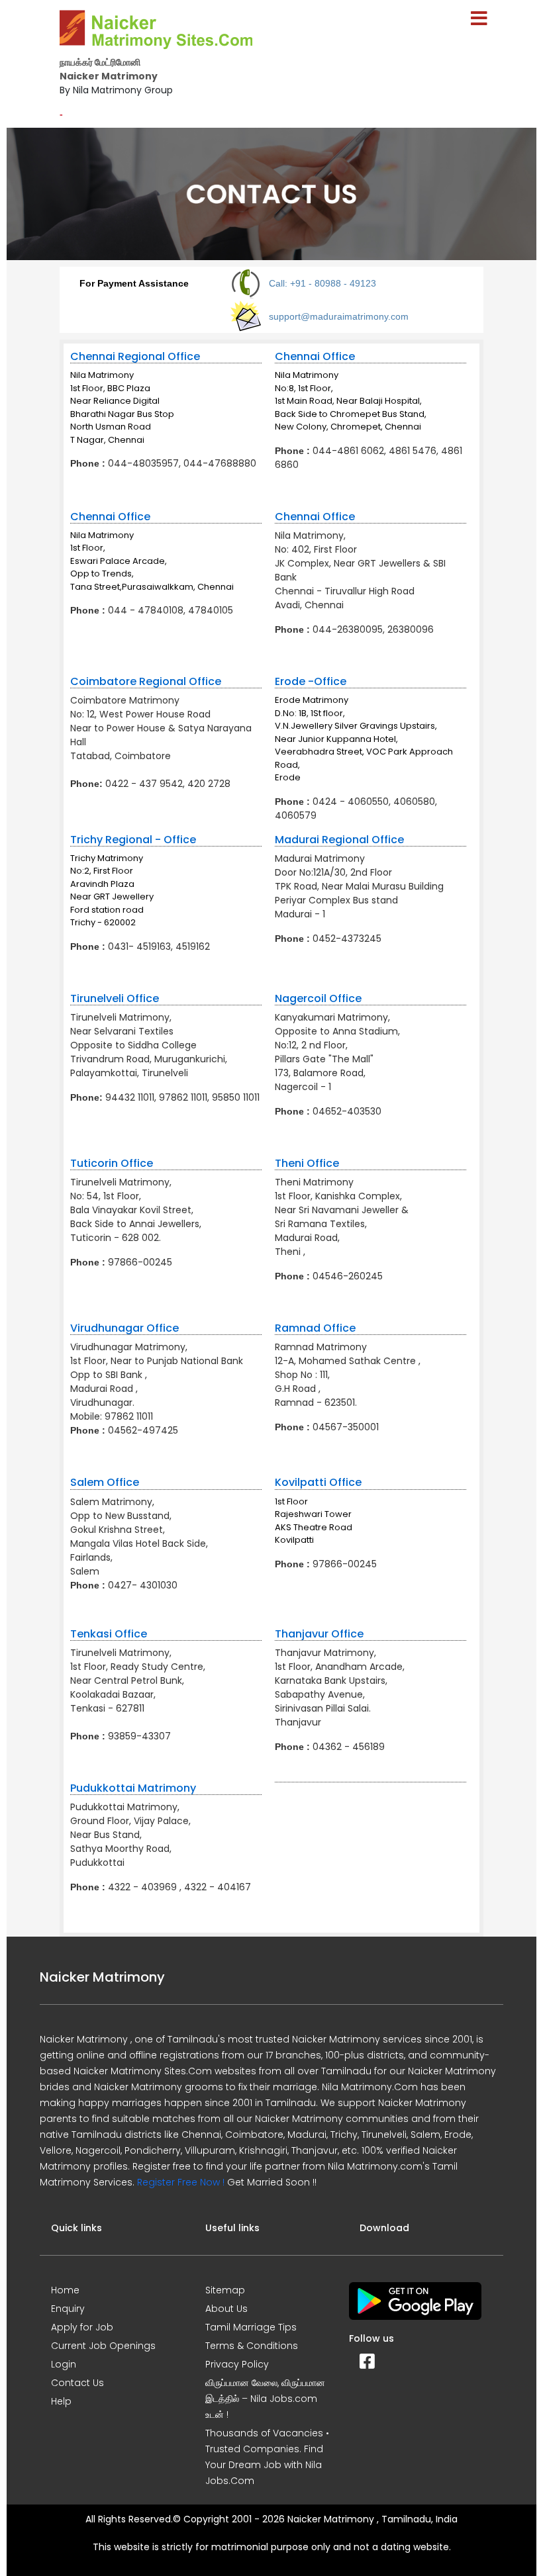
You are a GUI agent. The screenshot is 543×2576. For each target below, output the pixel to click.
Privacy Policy (237, 2364)
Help (61, 2401)
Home (65, 2290)
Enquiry (68, 2309)
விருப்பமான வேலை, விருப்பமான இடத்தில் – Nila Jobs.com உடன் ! (265, 2399)
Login (64, 2364)
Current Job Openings (103, 2346)
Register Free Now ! (181, 2182)
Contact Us (77, 2383)
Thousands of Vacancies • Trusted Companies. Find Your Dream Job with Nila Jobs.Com (267, 2457)
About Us (226, 2309)
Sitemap (225, 2290)
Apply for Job (82, 2327)
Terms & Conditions (252, 2346)
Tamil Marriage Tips (251, 2327)
